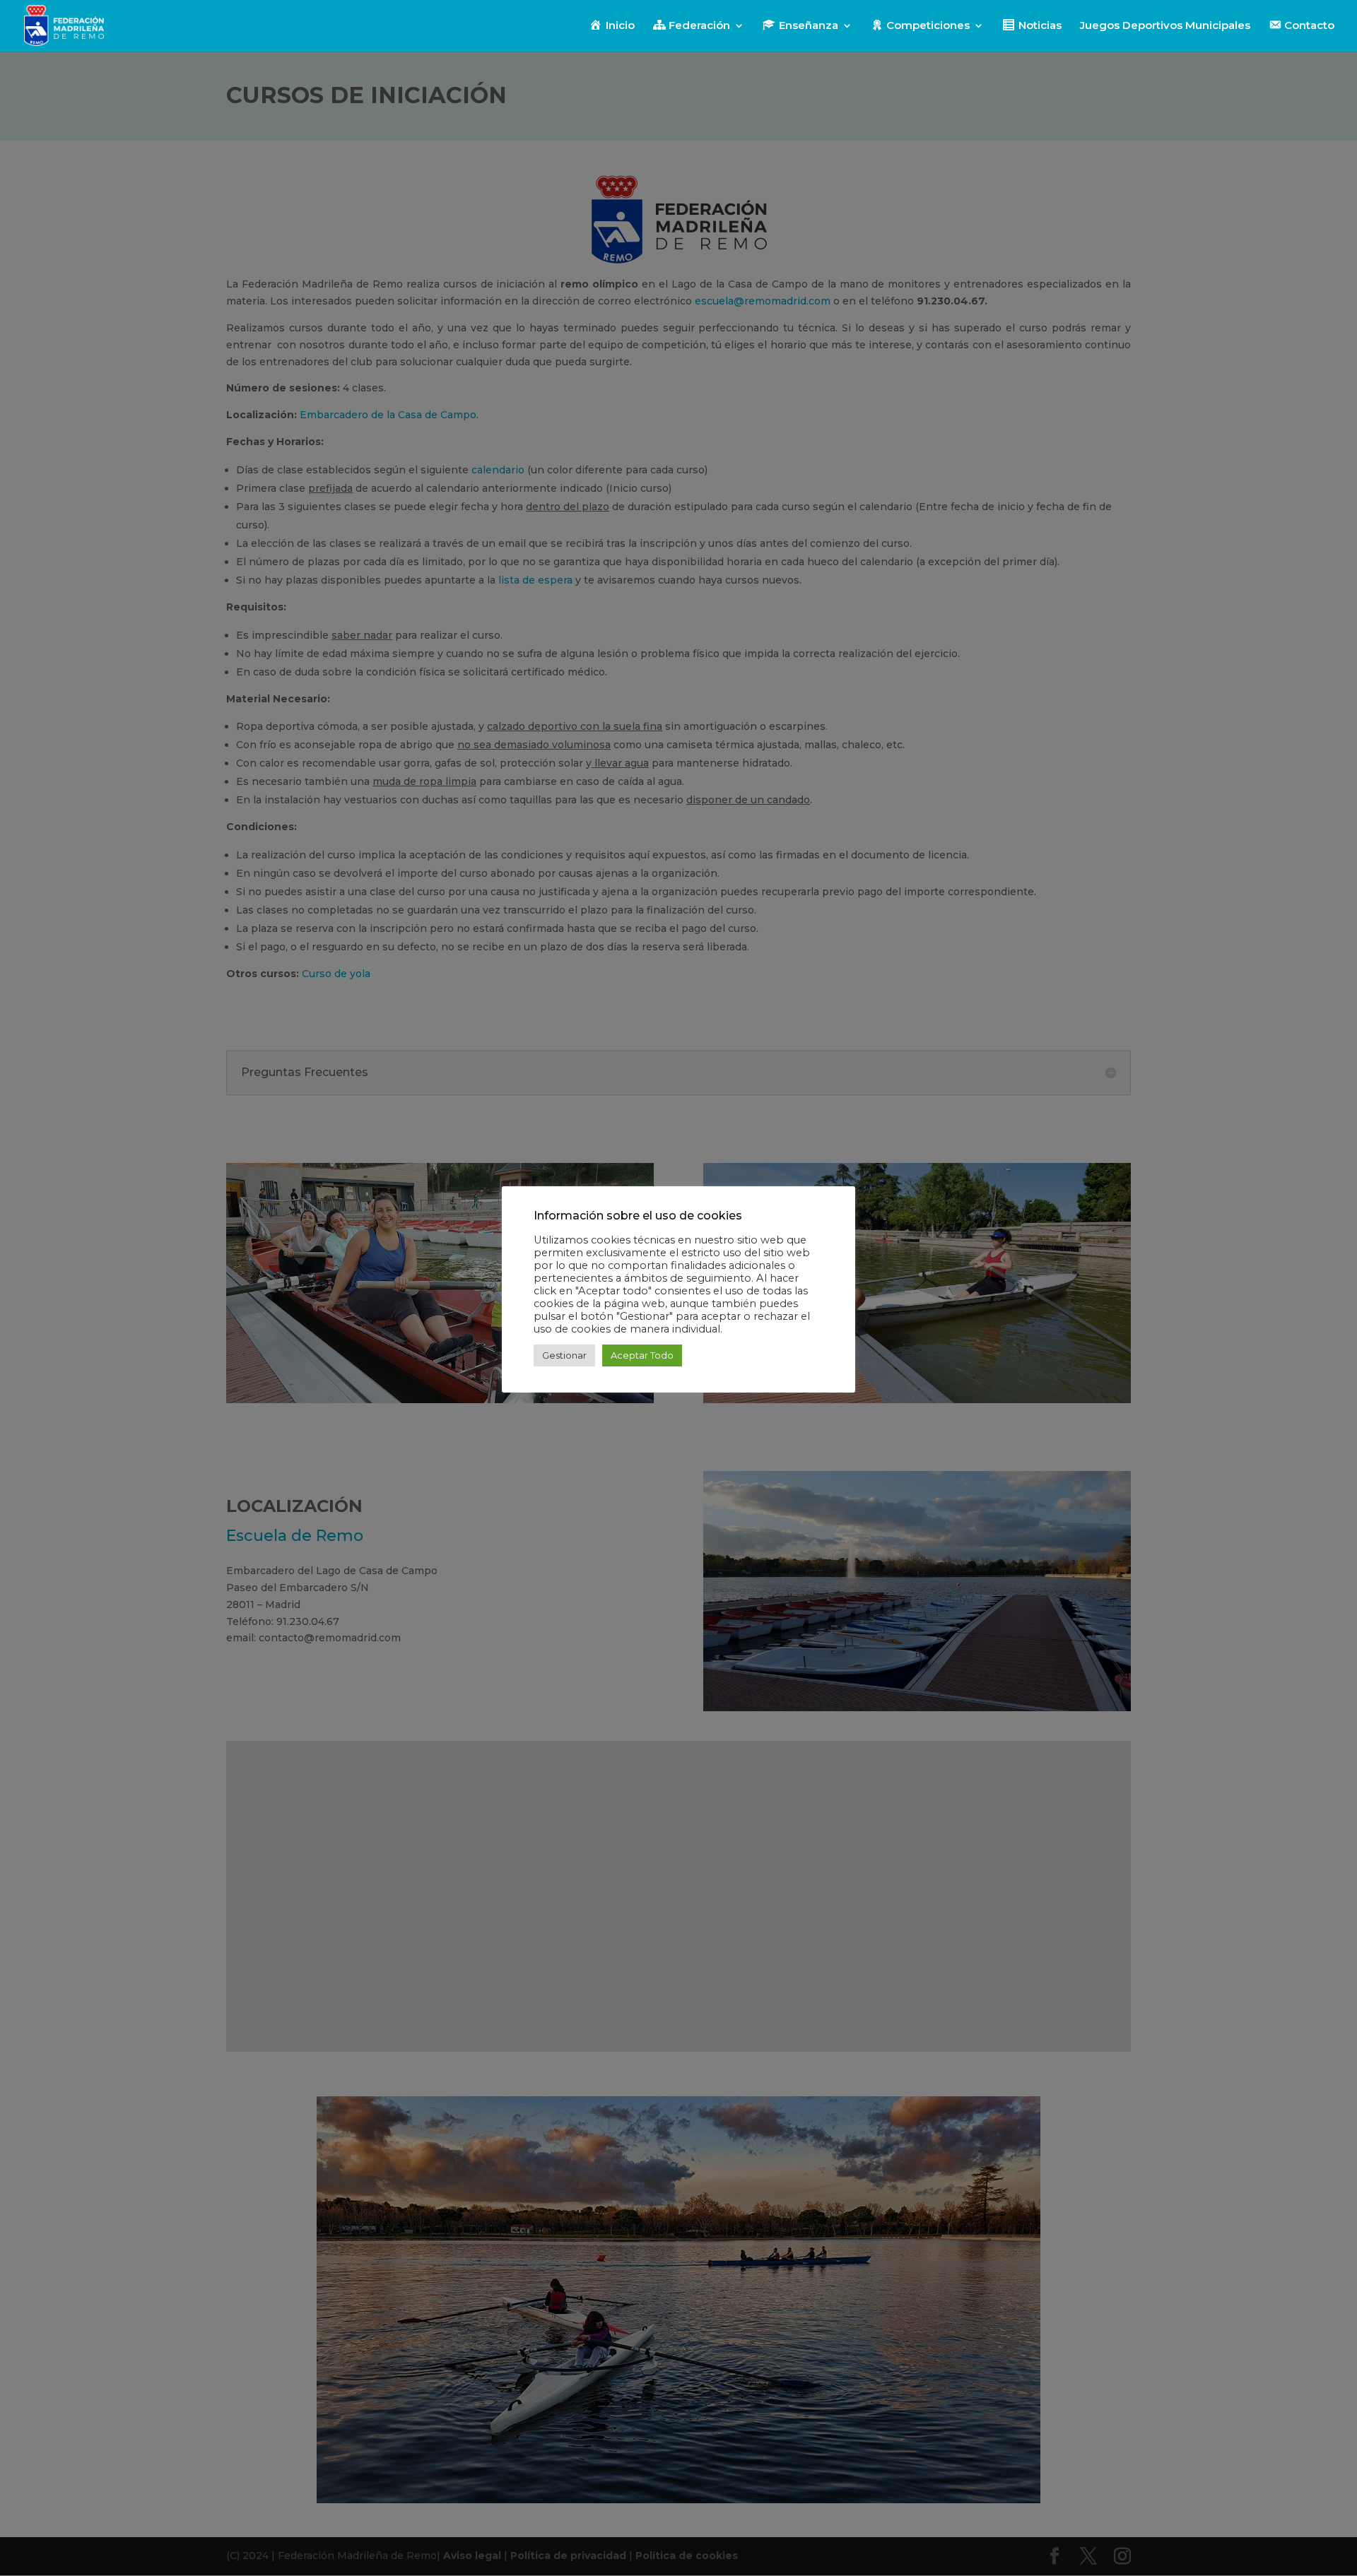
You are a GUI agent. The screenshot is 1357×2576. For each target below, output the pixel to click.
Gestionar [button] (564, 1355)
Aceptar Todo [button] (642, 1355)
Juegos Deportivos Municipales (1165, 26)
